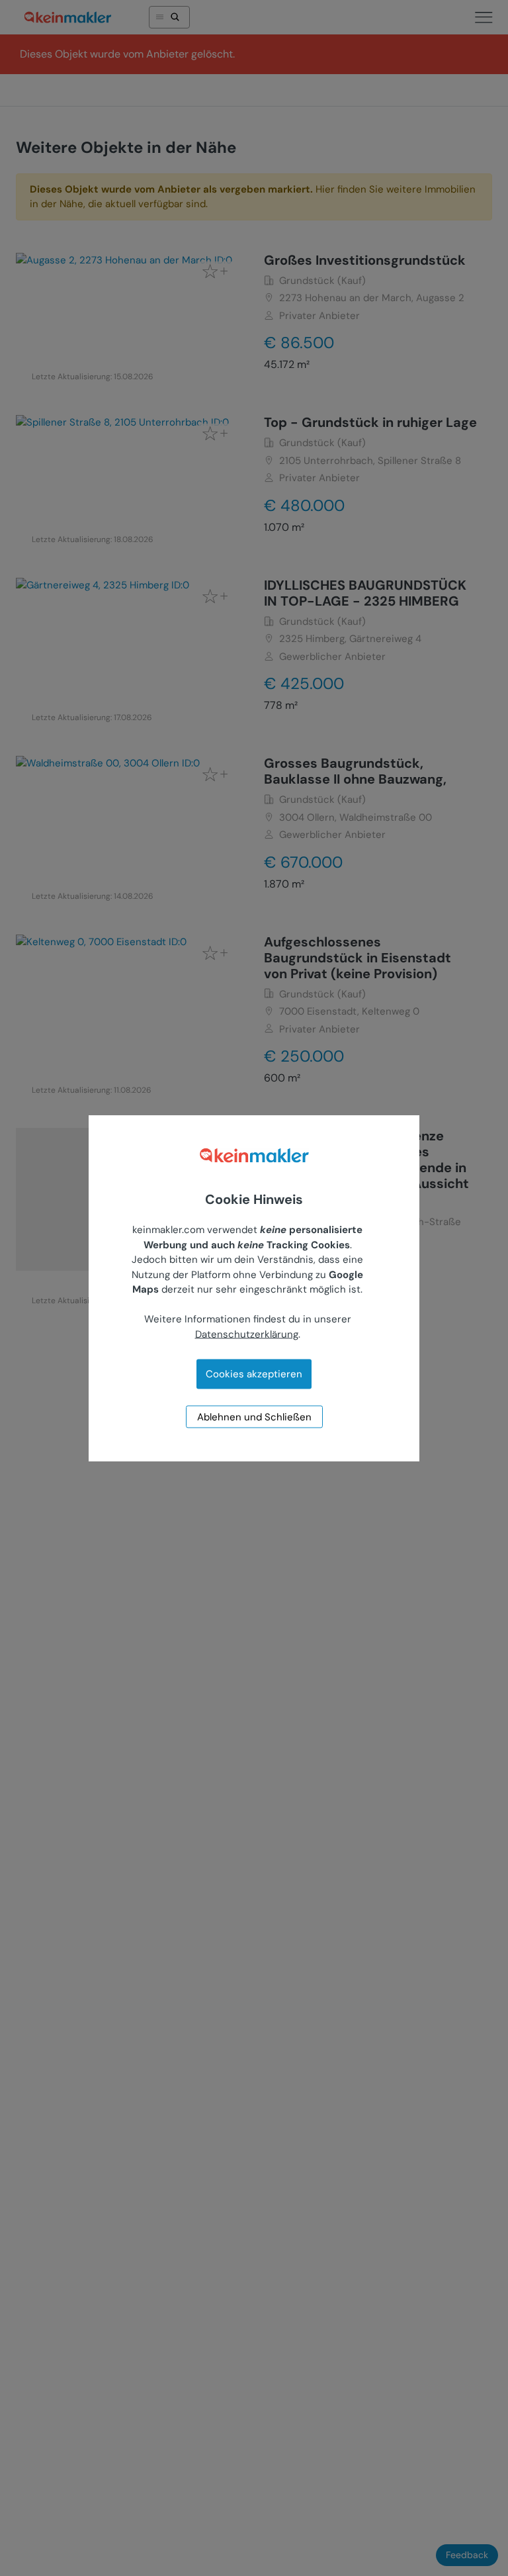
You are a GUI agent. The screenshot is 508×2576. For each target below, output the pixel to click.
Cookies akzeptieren (254, 1374)
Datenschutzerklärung (247, 1334)
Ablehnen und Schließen (254, 1417)
